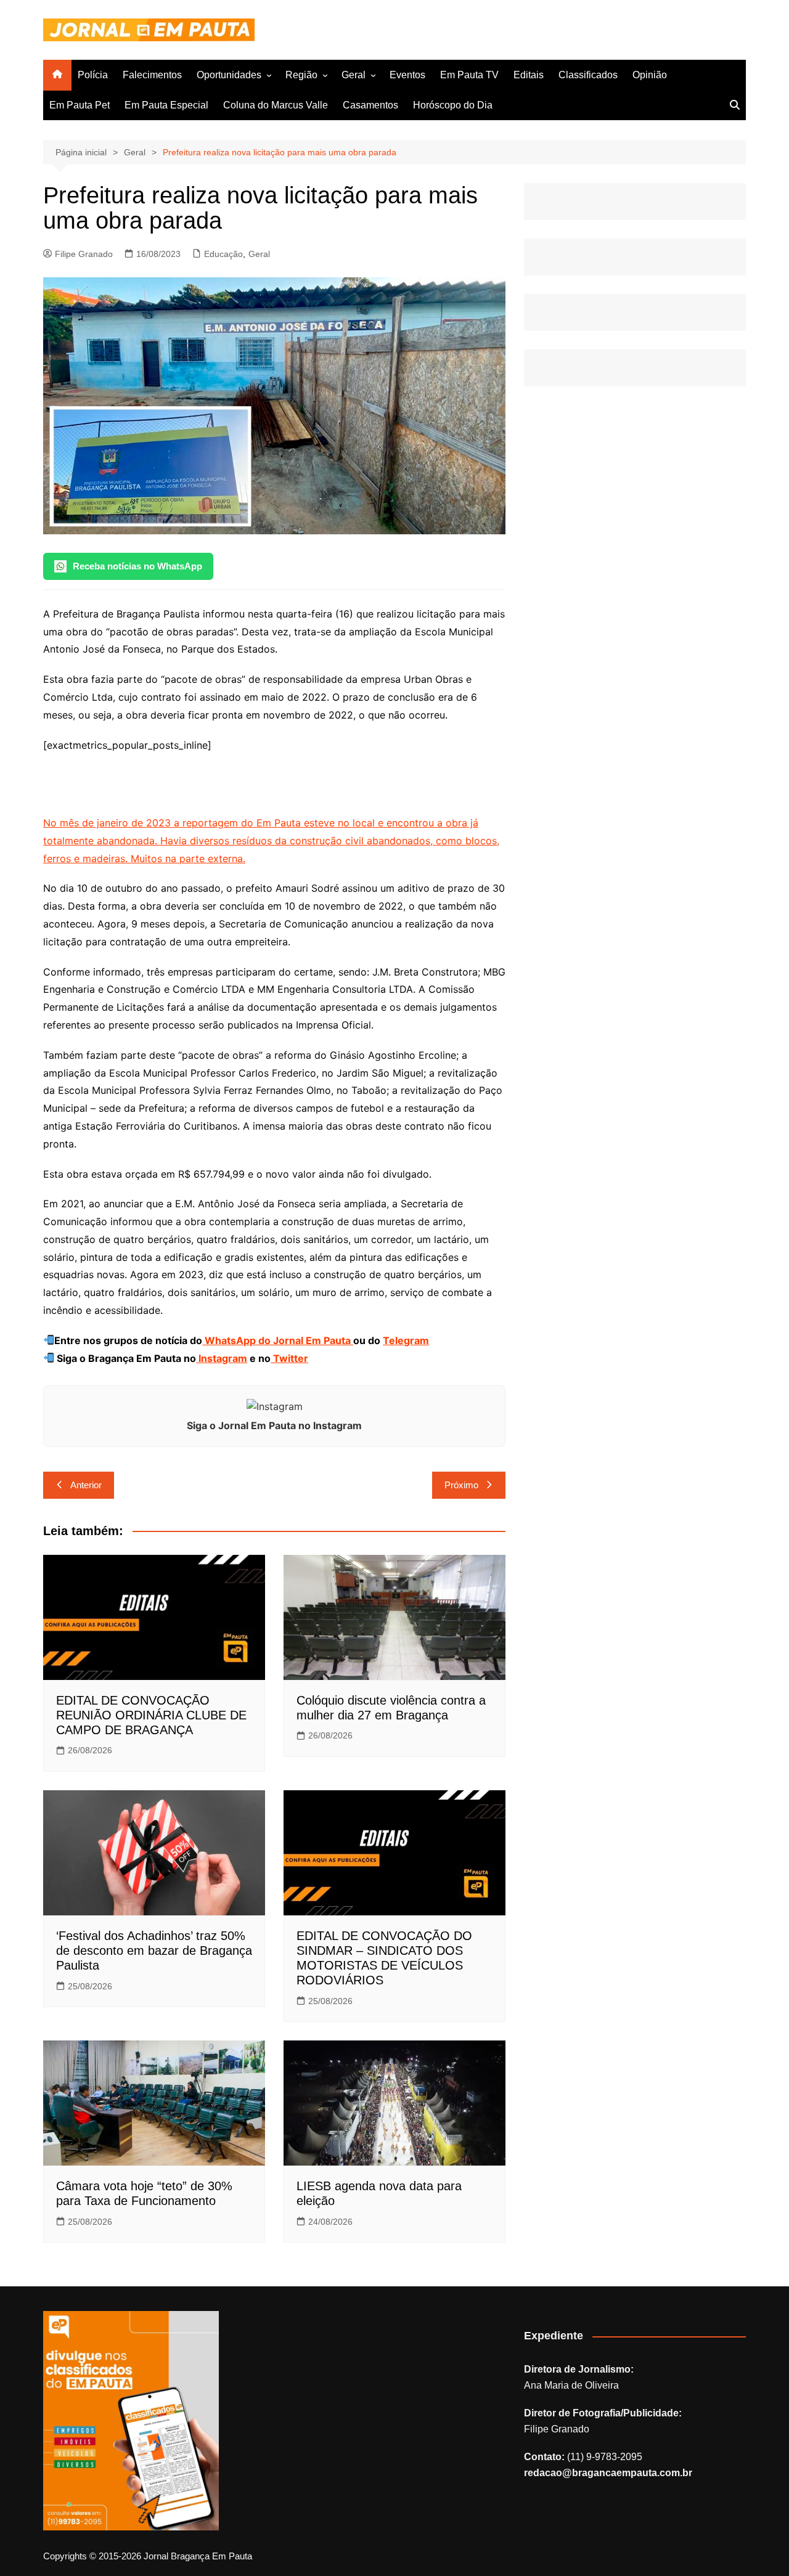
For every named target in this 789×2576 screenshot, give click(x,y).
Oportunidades (229, 75)
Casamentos (370, 105)
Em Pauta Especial (166, 105)
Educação (223, 254)
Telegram (406, 1340)
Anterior (86, 1485)
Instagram (222, 1358)
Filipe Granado (84, 254)
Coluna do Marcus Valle (276, 105)
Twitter (289, 1358)
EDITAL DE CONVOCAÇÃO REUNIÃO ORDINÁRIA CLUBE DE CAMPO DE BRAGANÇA (151, 1715)
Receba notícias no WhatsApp (137, 566)
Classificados (588, 75)
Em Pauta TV (469, 75)
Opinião (650, 75)
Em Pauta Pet (80, 105)
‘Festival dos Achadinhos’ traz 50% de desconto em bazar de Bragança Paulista (154, 1950)
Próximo (461, 1485)
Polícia (93, 75)
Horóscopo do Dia (453, 105)
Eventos (407, 75)
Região (301, 75)
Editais (529, 75)
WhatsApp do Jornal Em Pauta (278, 1340)
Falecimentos (152, 75)
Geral (354, 75)
